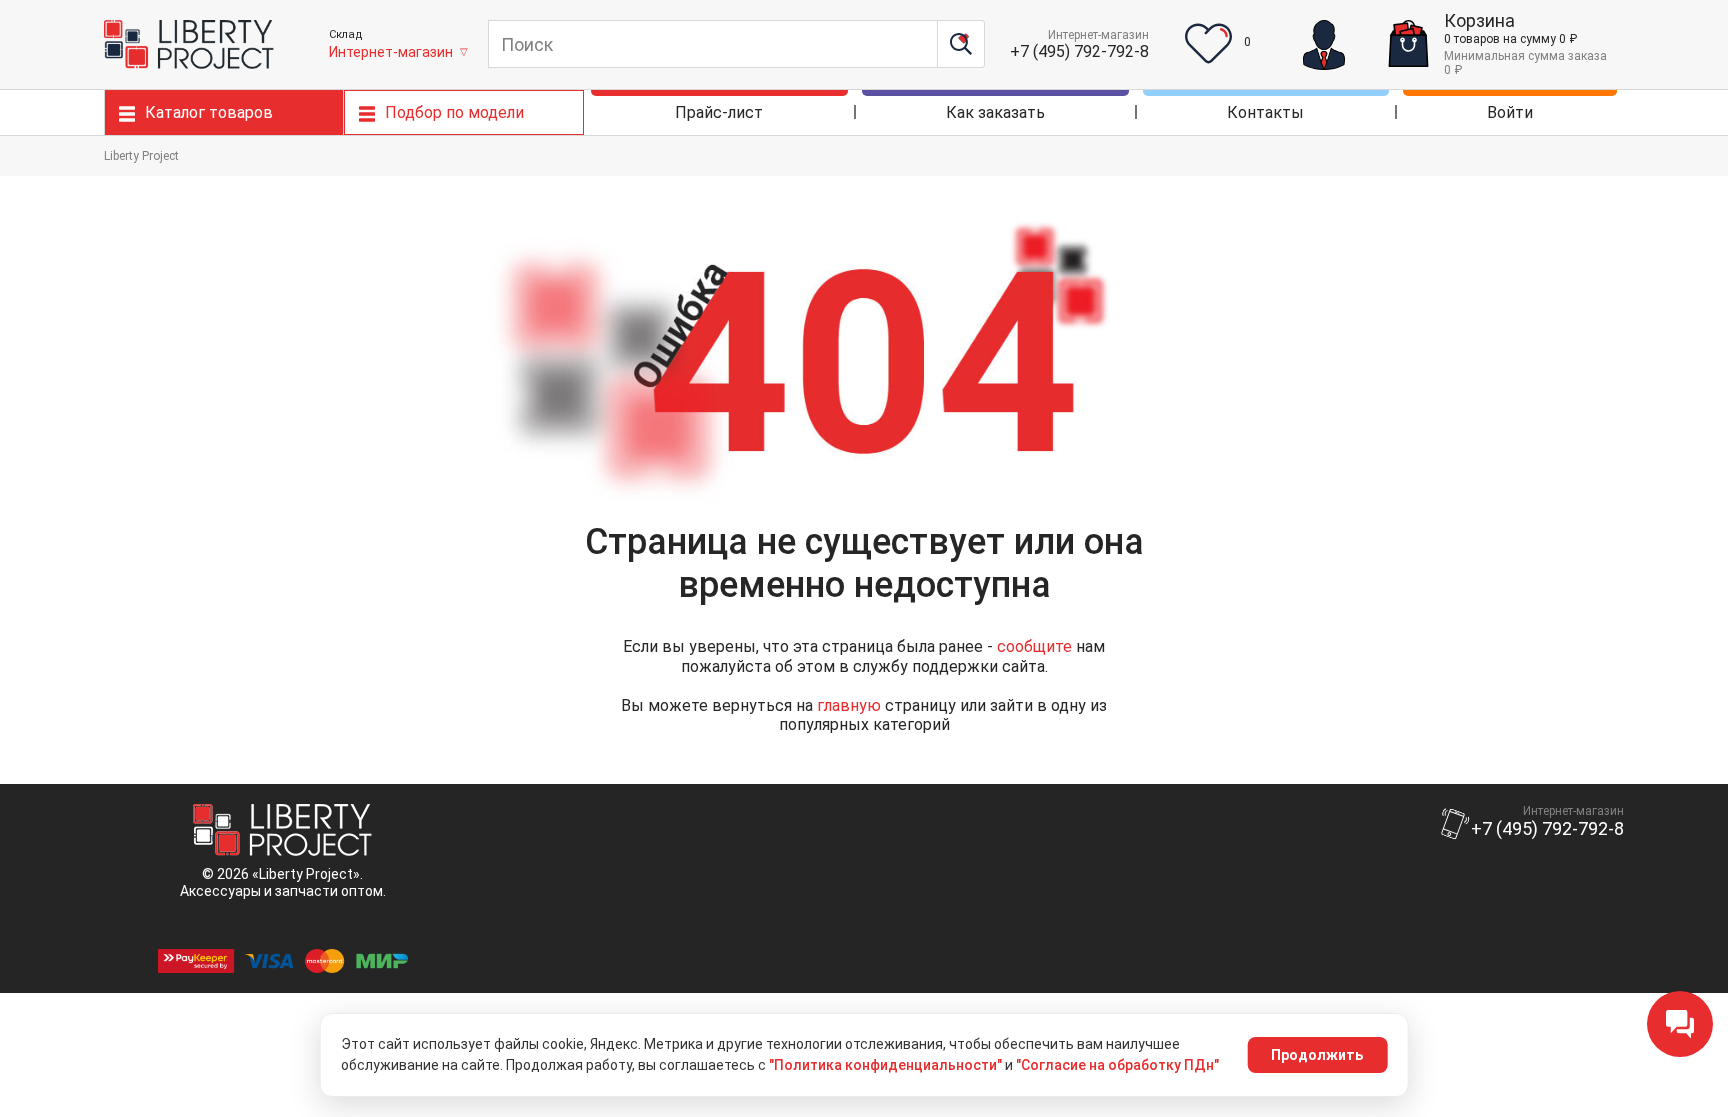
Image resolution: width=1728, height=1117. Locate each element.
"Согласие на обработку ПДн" (1117, 1065)
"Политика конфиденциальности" (885, 1065)
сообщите (1034, 646)
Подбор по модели (454, 112)
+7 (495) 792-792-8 (1079, 51)
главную (849, 705)
